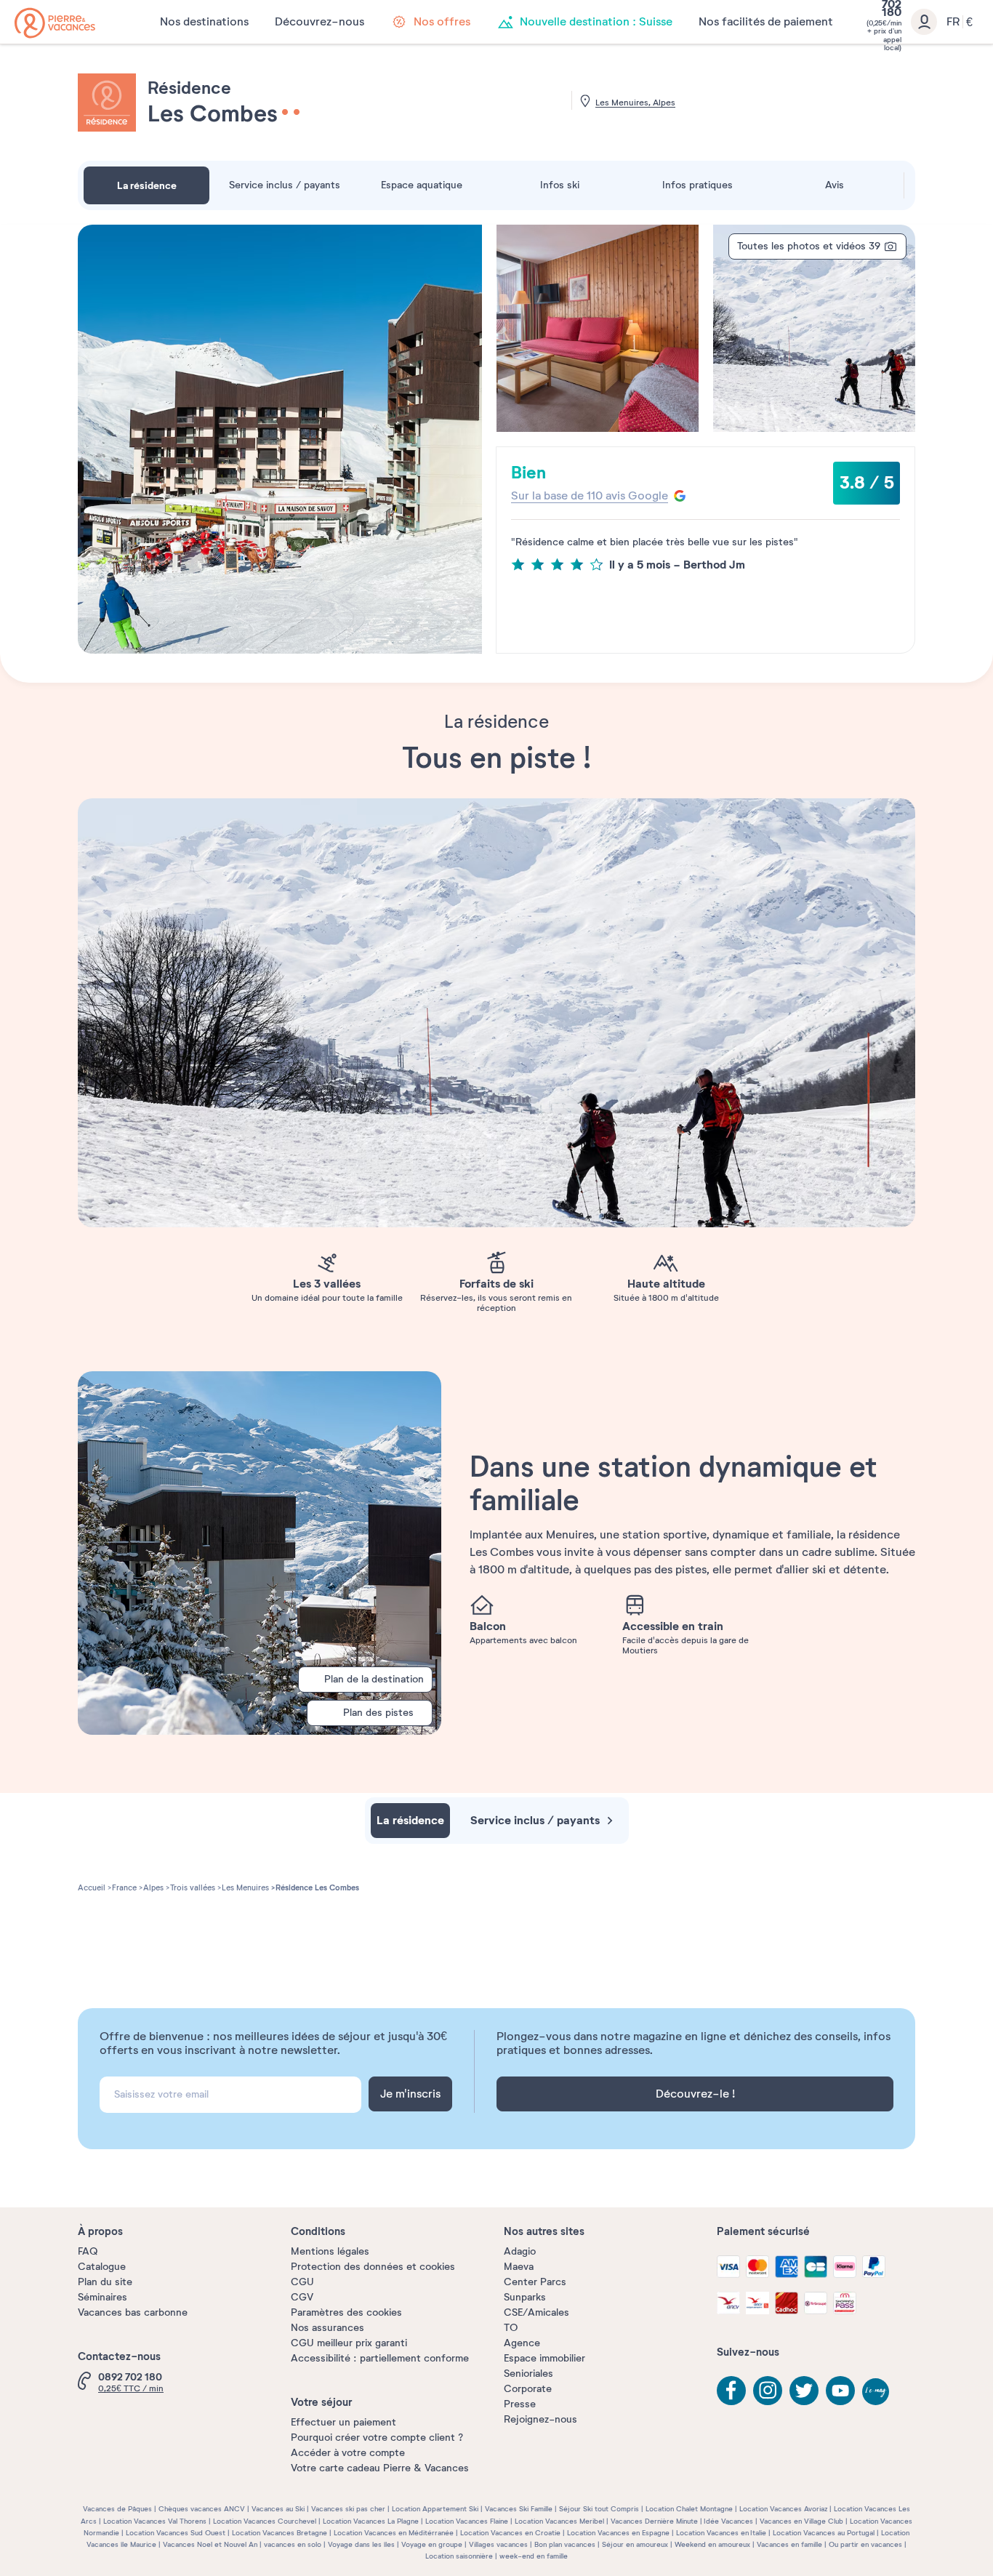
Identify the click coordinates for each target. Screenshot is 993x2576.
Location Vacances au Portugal (824, 2533)
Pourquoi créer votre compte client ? (377, 2437)
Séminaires (102, 2297)
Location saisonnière (459, 2556)
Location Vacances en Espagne (618, 2533)
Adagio (520, 2251)
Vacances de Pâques (117, 2509)
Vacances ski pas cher (348, 2509)
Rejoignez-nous (540, 2419)
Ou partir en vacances (865, 2544)
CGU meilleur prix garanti (349, 2343)
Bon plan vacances (565, 2544)
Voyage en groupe (432, 2544)
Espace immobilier (544, 2358)
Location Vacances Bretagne (280, 2533)
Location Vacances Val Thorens (155, 2521)
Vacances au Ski (278, 2509)
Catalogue (102, 2267)
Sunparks (525, 2297)
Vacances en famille (789, 2544)
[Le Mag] (877, 2393)
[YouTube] (840, 2391)
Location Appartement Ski (435, 2509)
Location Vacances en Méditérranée (394, 2533)
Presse (520, 2404)
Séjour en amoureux (635, 2544)
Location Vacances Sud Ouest (176, 2533)
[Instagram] (768, 2391)
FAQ (88, 2251)
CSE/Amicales (536, 2312)
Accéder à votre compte (348, 2453)
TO (511, 2328)
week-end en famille (534, 2556)
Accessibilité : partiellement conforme (380, 2358)
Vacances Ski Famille (519, 2509)
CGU (302, 2282)
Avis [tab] (835, 185)
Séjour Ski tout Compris (599, 2509)
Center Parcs (535, 2282)
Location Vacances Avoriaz (783, 2509)
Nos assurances (327, 2328)
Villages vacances (498, 2544)
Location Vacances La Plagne (371, 2521)
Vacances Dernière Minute (654, 2521)
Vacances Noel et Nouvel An (210, 2544)
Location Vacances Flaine (467, 2521)
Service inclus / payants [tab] (285, 185)
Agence (522, 2343)
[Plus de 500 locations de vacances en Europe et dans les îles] (55, 23)
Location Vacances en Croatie (510, 2533)
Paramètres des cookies (346, 2312)
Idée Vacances (728, 2521)
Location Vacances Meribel (559, 2521)
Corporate (528, 2389)
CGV (302, 2297)
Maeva (519, 2267)
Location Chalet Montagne (689, 2509)
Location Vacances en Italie (721, 2533)
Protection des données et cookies (373, 2267)
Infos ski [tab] (560, 185)
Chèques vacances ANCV (202, 2509)
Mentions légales (330, 2251)
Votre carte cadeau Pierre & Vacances (380, 2468)
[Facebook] (731, 2391)
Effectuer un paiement (343, 2422)
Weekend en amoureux (712, 2544)
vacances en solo (293, 2544)
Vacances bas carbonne (133, 2312)
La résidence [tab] (147, 185)
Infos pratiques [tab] (697, 185)
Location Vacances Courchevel (265, 2521)
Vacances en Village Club (801, 2521)
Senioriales (528, 2374)
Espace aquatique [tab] (422, 185)
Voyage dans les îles (361, 2544)
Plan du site (105, 2282)
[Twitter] (804, 2391)
